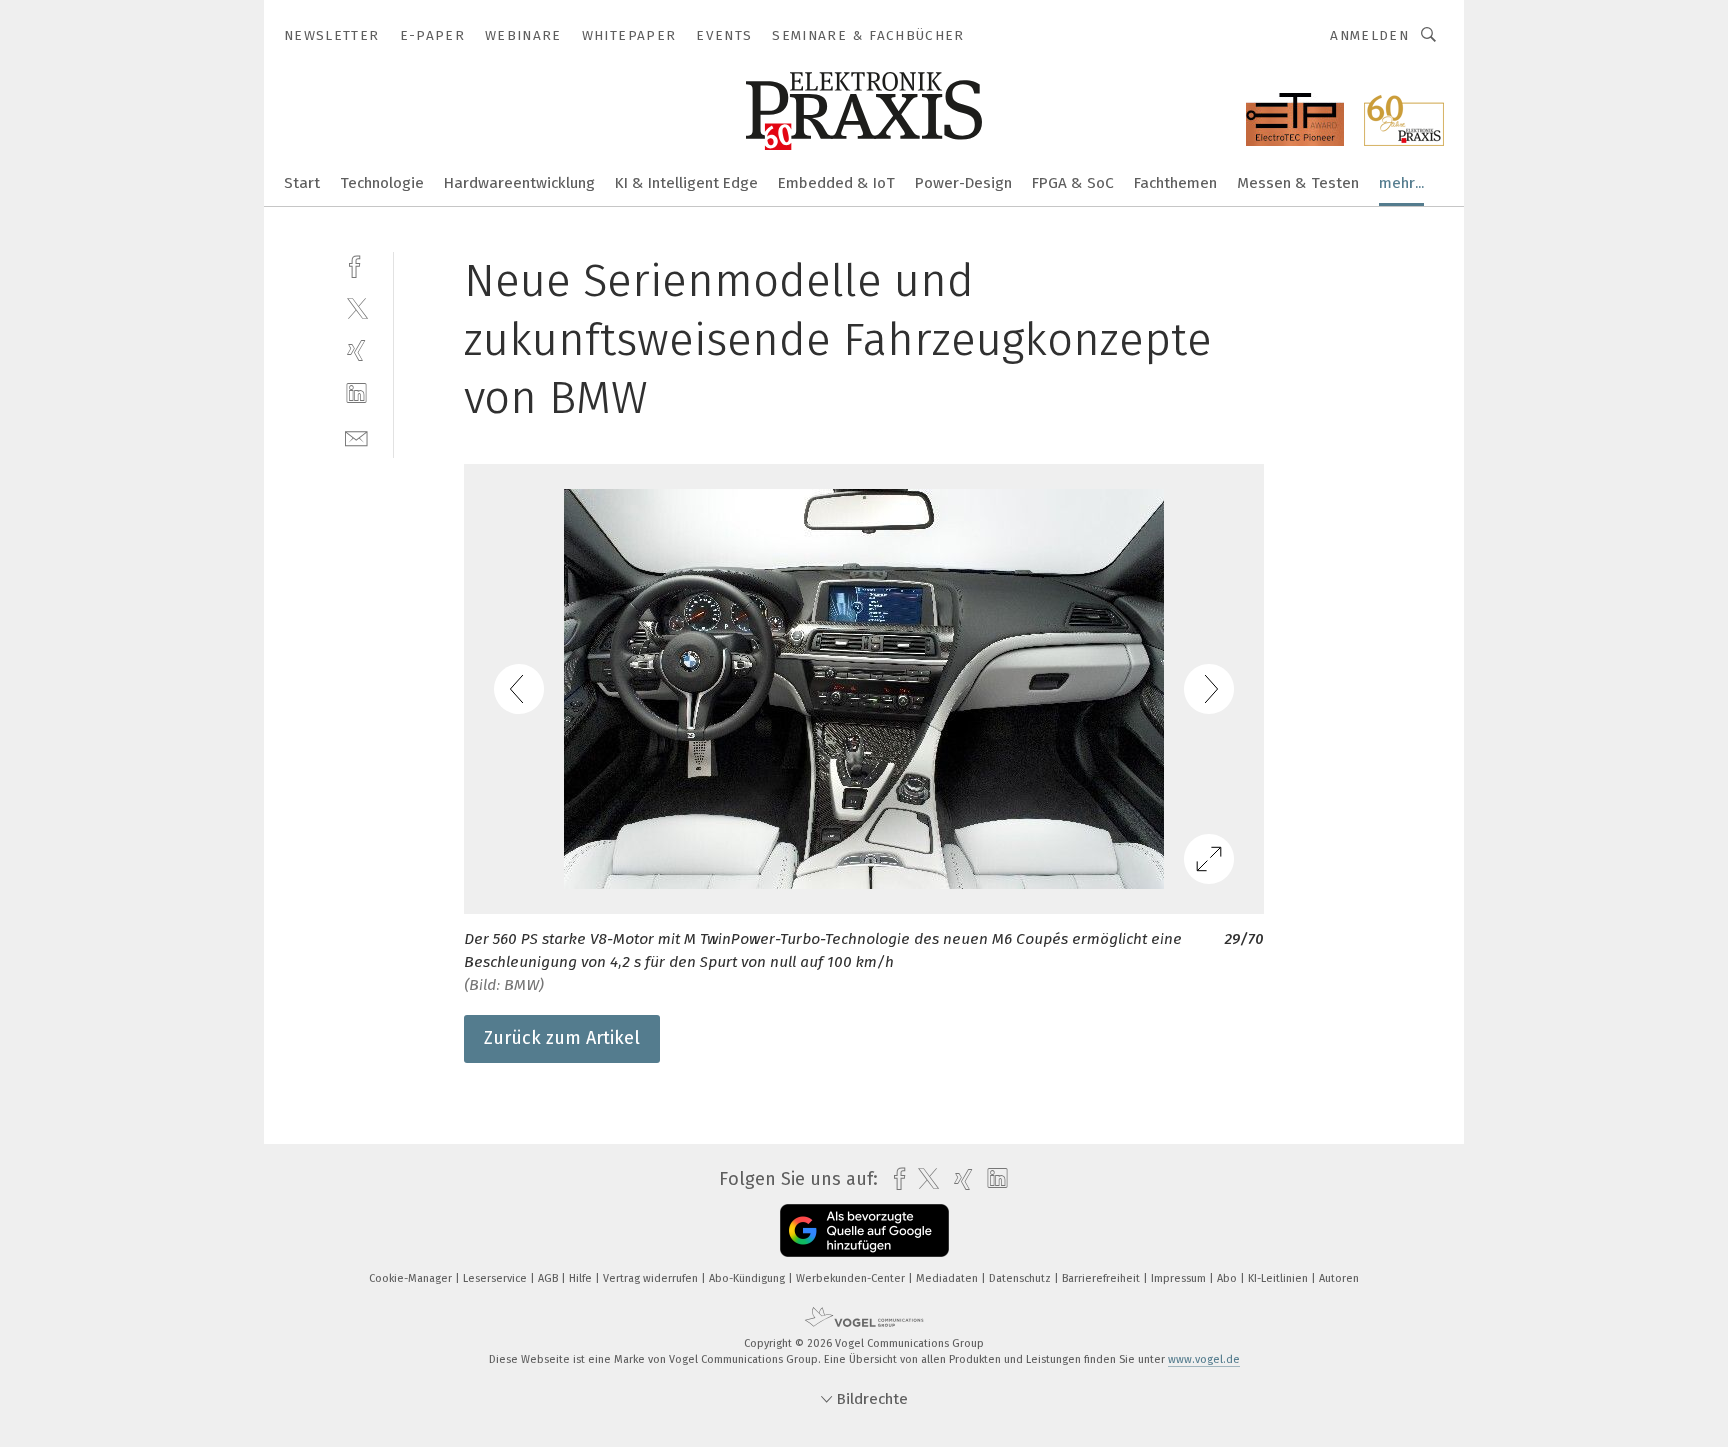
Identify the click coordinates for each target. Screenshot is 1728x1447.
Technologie (382, 183)
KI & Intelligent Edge (686, 183)
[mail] (356, 436)
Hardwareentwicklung (519, 183)
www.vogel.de (1204, 1359)
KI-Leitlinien (1279, 1278)
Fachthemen (1175, 183)
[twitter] (356, 307)
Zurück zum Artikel (562, 1038)
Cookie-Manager (412, 1278)
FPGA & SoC (1073, 183)
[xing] (356, 350)
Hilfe (582, 1278)
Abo (1228, 1278)
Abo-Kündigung (748, 1278)
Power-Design (963, 183)
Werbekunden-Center (852, 1278)
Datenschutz (1021, 1278)
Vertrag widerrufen (652, 1278)
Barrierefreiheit (1102, 1278)
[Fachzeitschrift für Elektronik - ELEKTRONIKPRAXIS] (302, 181)
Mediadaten (948, 1278)
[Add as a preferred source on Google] (864, 1230)
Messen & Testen (1298, 183)
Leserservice (496, 1278)
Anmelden (1369, 35)
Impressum (1180, 1278)
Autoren (1339, 1278)
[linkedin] (356, 393)
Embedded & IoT (836, 183)
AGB (549, 1278)
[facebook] (356, 264)
